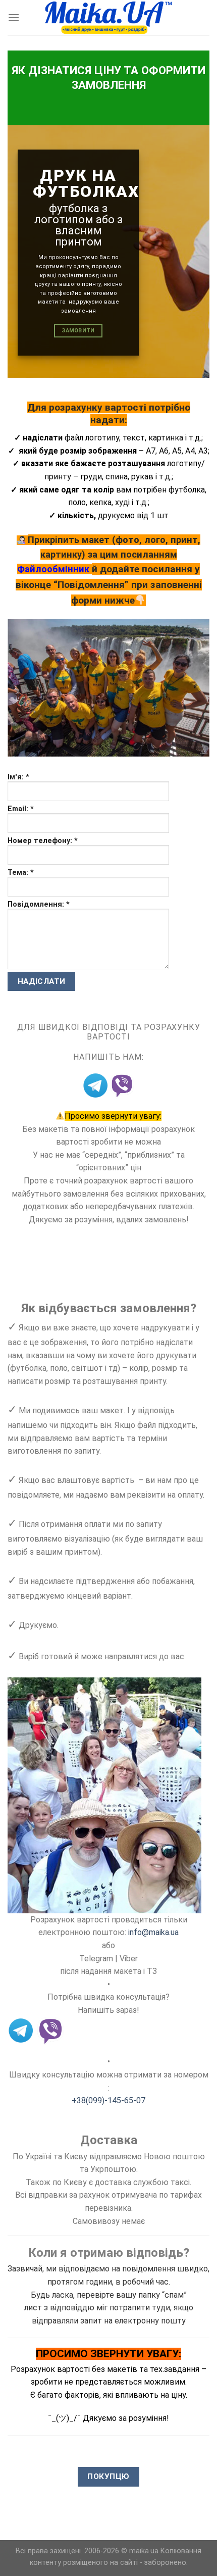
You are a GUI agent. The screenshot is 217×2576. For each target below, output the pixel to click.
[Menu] (14, 17)
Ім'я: (18, 777)
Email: (21, 809)
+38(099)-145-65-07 (108, 2100)
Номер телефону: (43, 841)
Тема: (21, 873)
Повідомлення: (39, 904)
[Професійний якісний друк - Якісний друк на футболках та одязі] (109, 18)
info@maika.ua (153, 1932)
